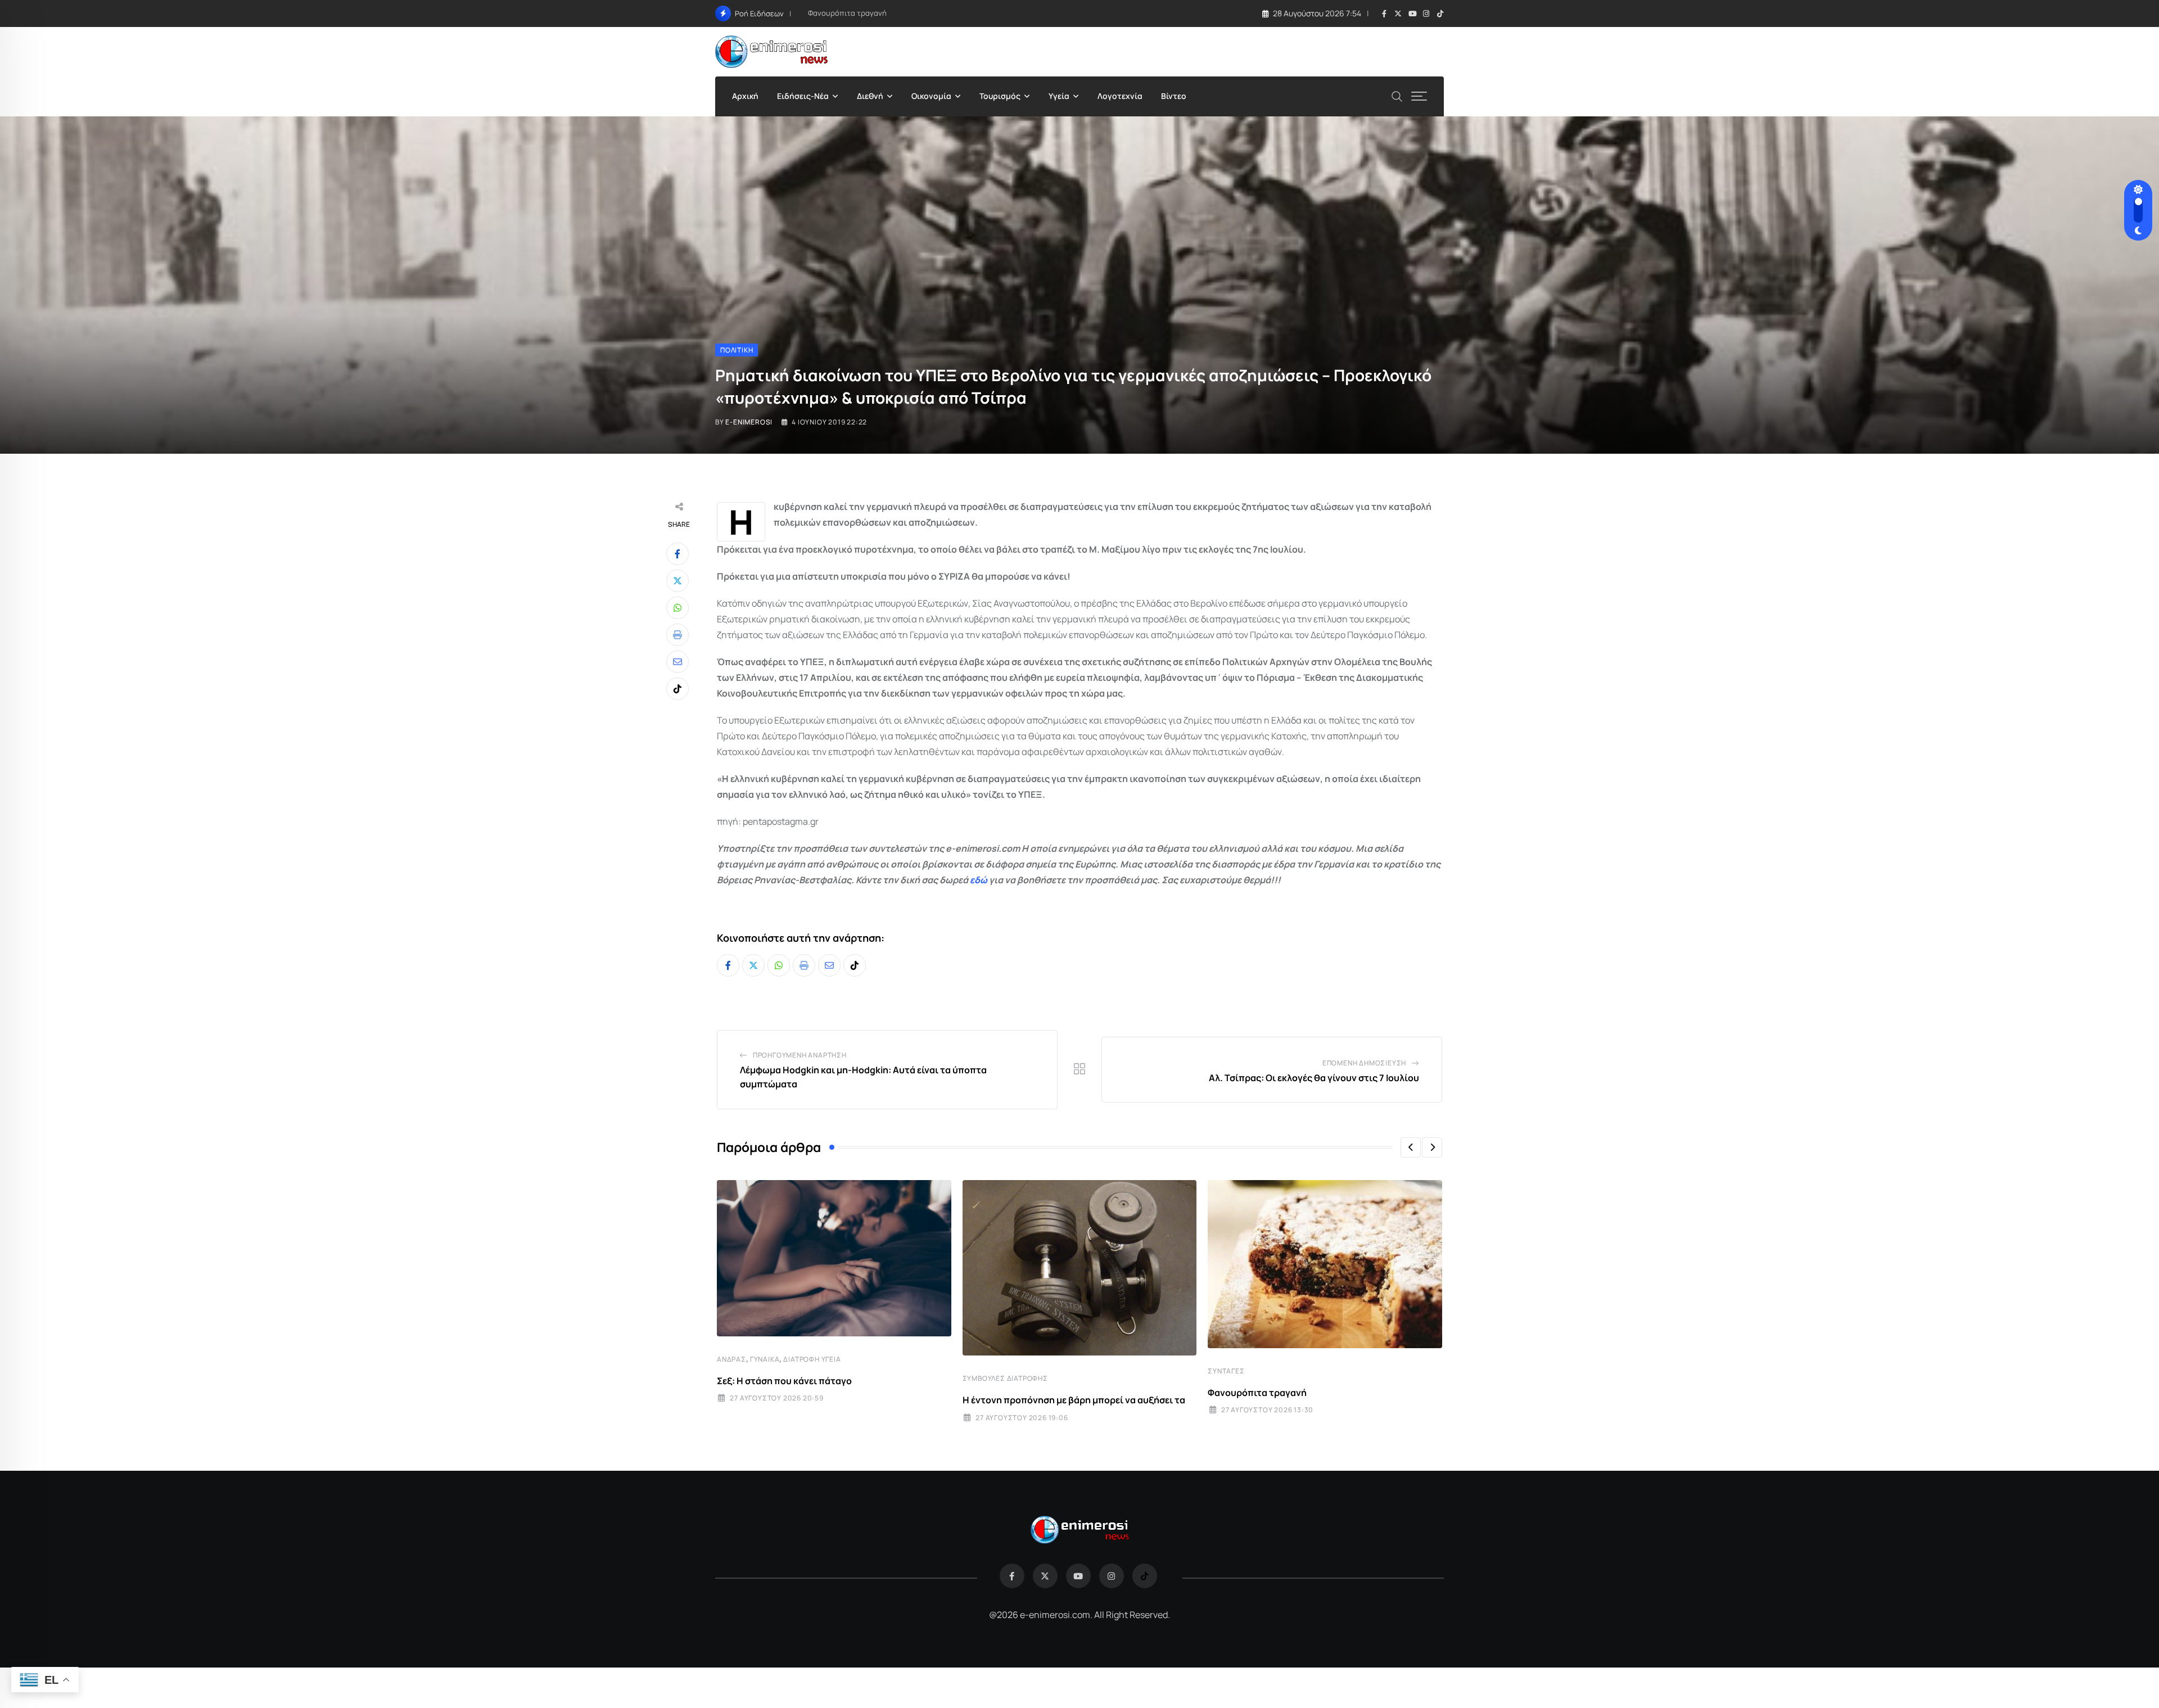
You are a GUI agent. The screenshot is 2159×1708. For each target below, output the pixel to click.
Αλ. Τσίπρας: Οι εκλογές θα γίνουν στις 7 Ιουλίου (1314, 1078)
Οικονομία (931, 96)
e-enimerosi (749, 422)
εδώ (979, 880)
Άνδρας (731, 1359)
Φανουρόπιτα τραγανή (847, 13)
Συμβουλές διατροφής (1005, 1378)
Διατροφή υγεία (812, 1359)
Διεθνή (870, 96)
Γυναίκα (765, 1359)
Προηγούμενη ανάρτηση (800, 1055)
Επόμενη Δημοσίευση (1364, 1063)
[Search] (1397, 95)
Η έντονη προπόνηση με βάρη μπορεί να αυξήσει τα (1074, 1400)
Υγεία (1059, 96)
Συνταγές (1226, 1371)
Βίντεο (1174, 96)
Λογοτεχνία (1120, 96)
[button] (1411, 1147)
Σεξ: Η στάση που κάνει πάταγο (784, 1381)
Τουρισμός (1000, 96)
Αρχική (745, 96)
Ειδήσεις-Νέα (803, 96)
